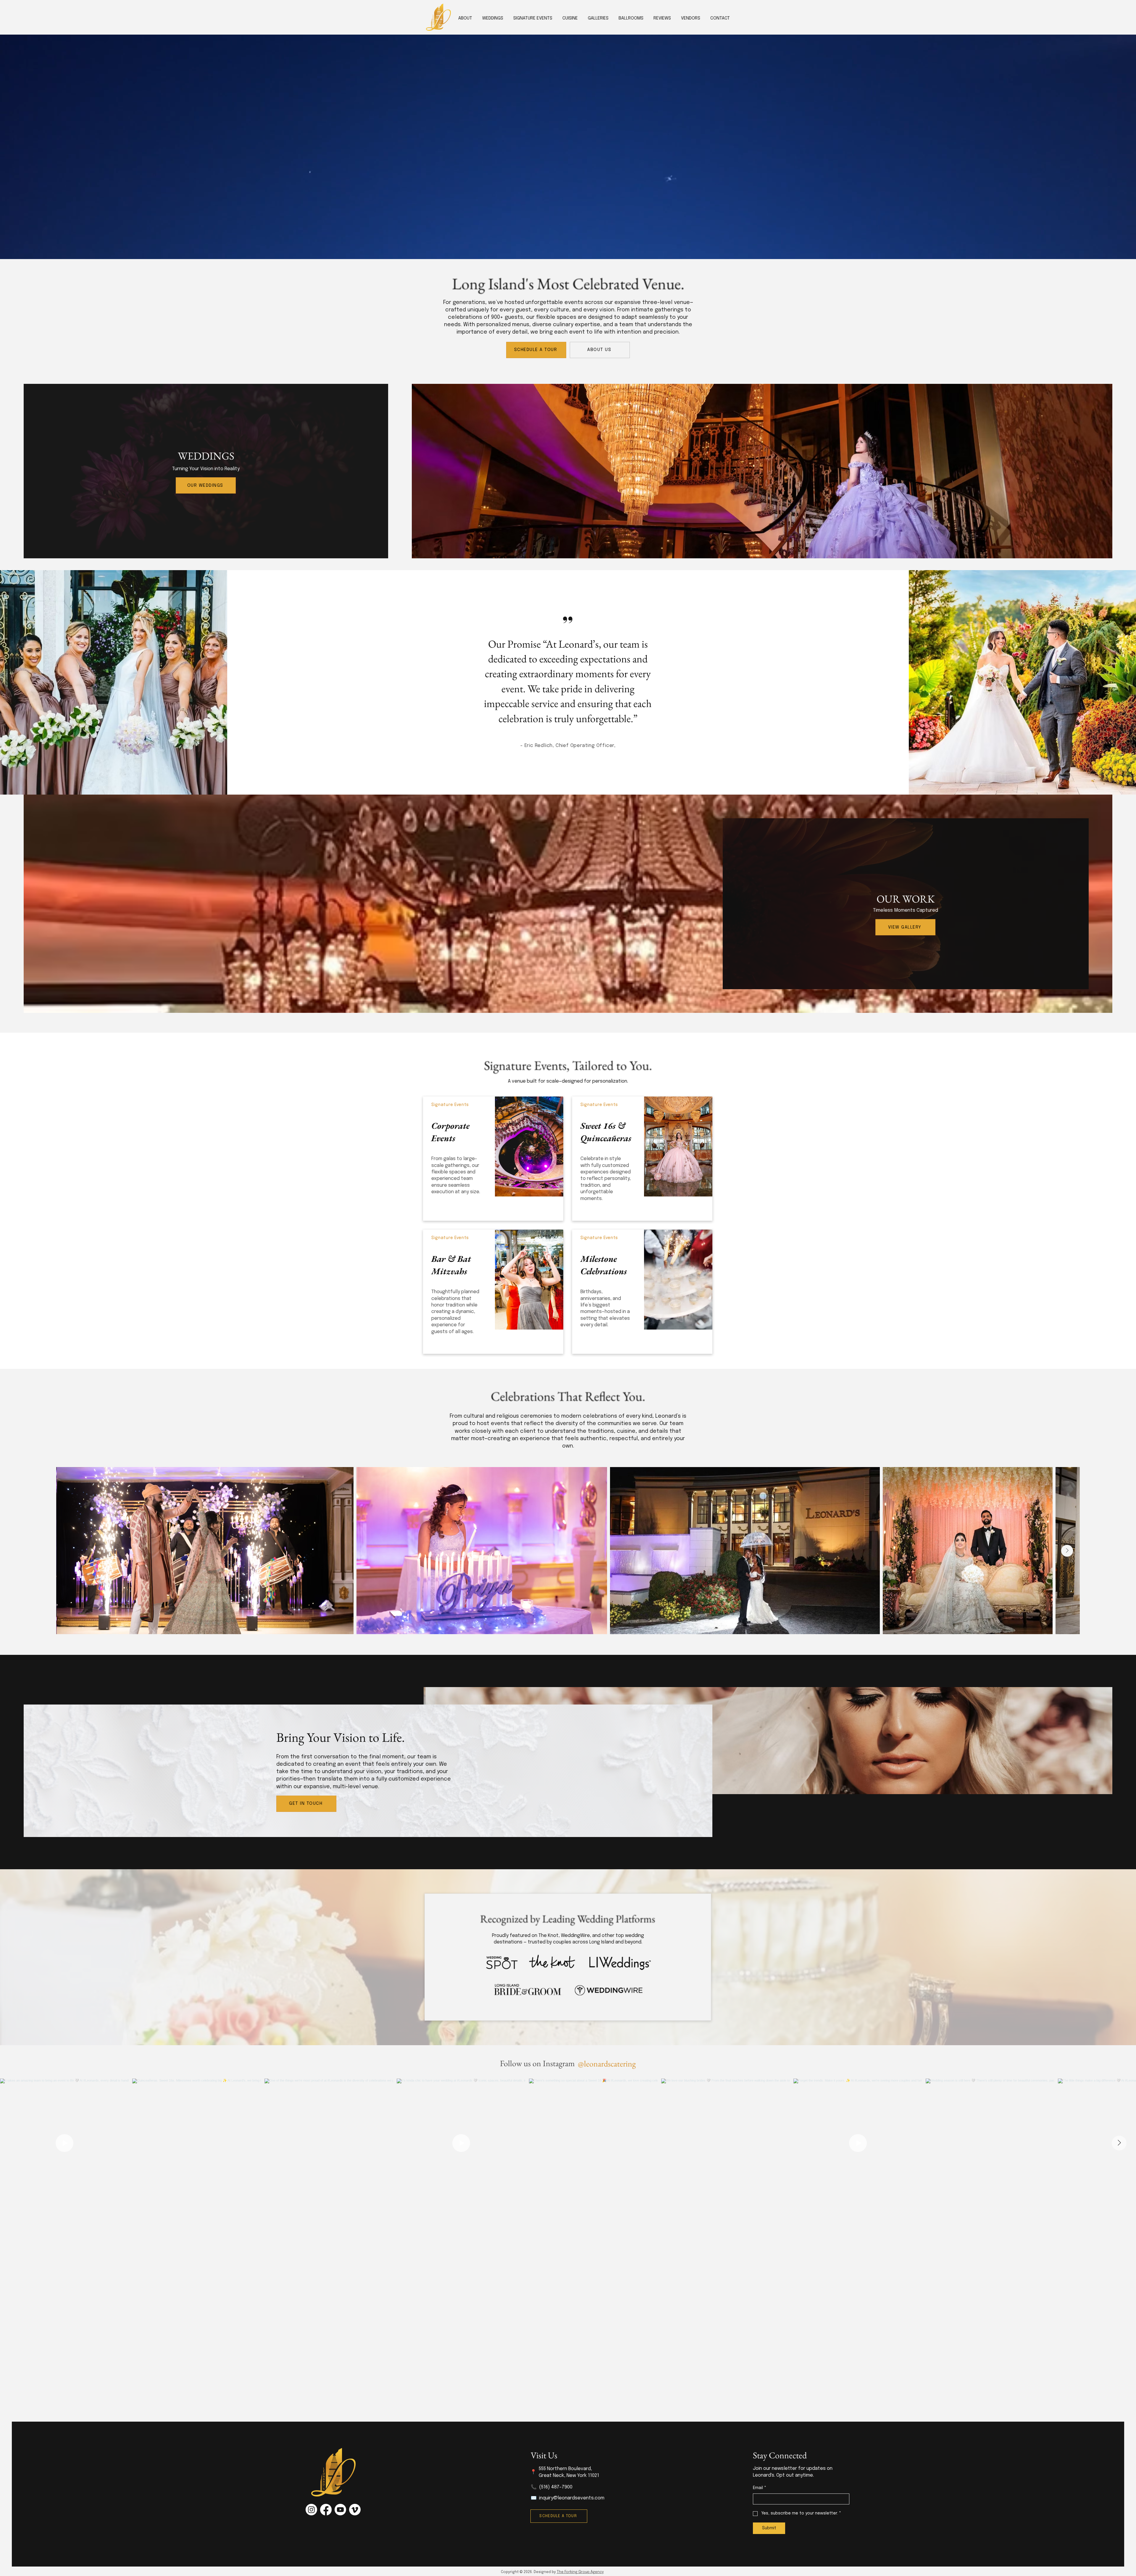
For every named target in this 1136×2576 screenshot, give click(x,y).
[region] (493, 1159)
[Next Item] (1067, 1551)
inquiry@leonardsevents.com (572, 2498)
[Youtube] (340, 2510)
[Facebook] (326, 2510)
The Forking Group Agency (580, 2572)
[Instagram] (311, 2510)
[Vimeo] (355, 2510)
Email (760, 2488)
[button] (570, 18)
